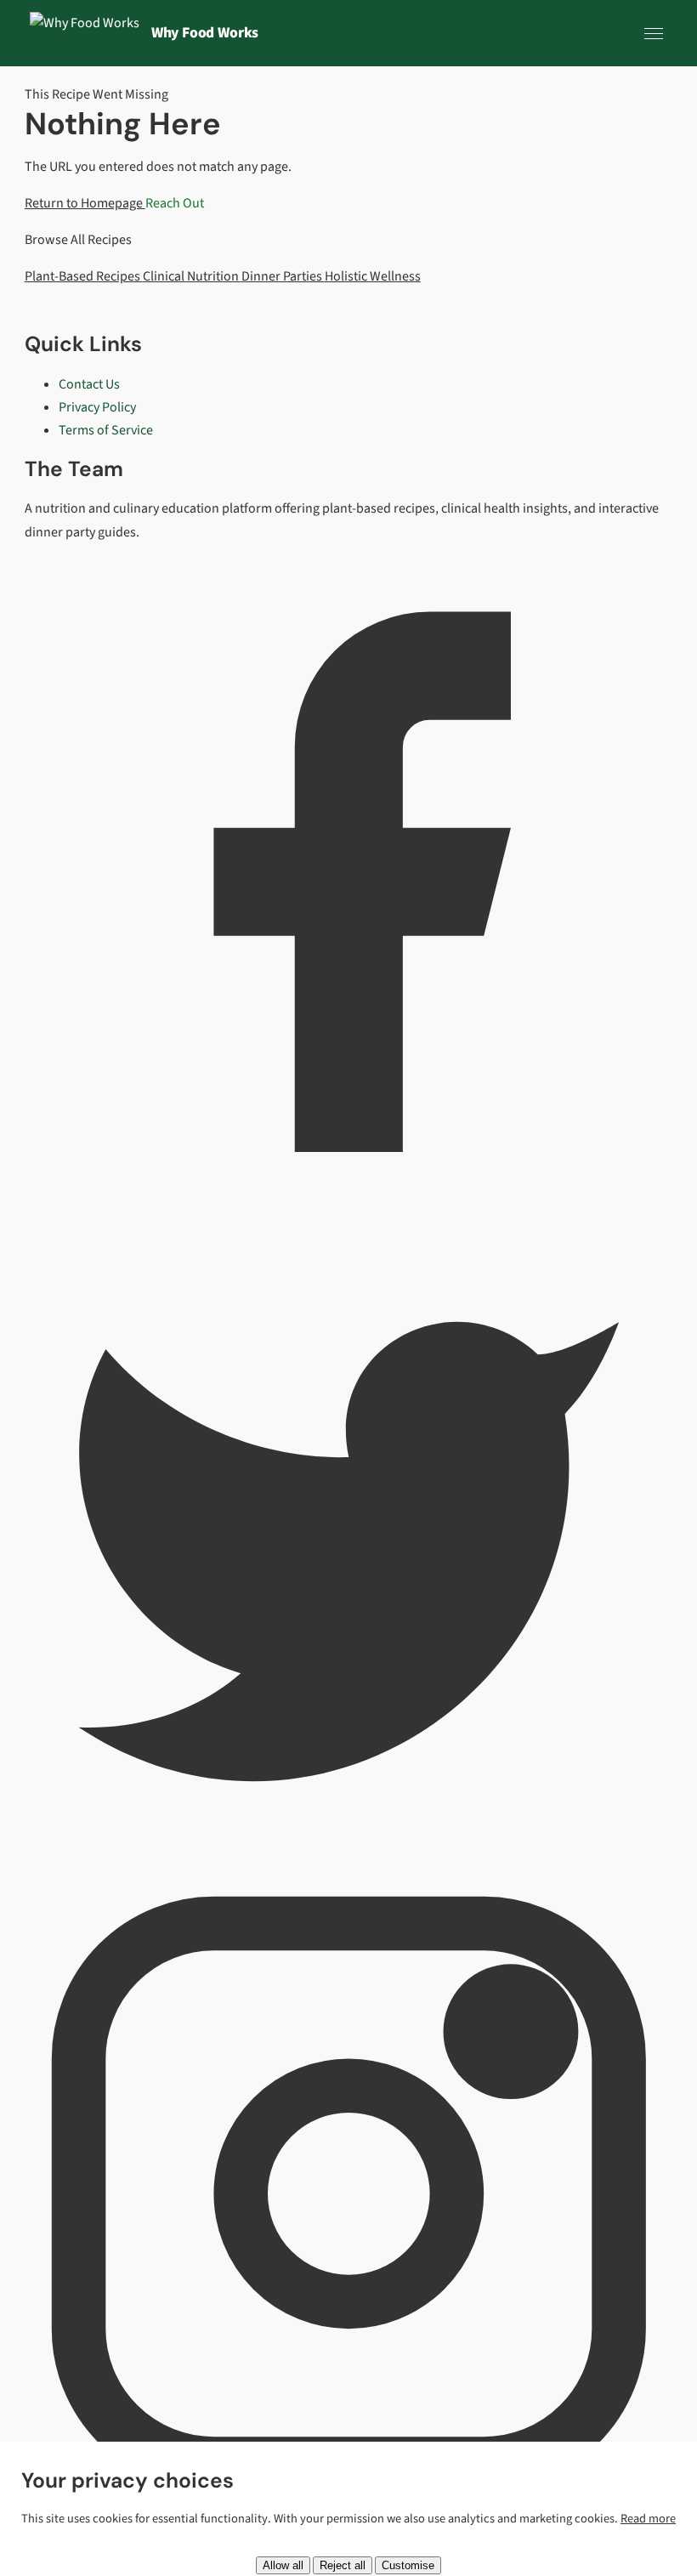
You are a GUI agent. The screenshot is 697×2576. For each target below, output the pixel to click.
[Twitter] (349, 1858)
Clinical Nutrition (192, 276)
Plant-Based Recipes (84, 276)
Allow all (283, 2565)
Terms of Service (106, 430)
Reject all (343, 2565)
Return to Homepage (85, 203)
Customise (408, 2565)
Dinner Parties (283, 276)
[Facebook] (349, 1201)
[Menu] (654, 33)
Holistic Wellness (373, 276)
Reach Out (175, 203)
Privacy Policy (97, 407)
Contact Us (89, 384)
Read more (648, 2519)
